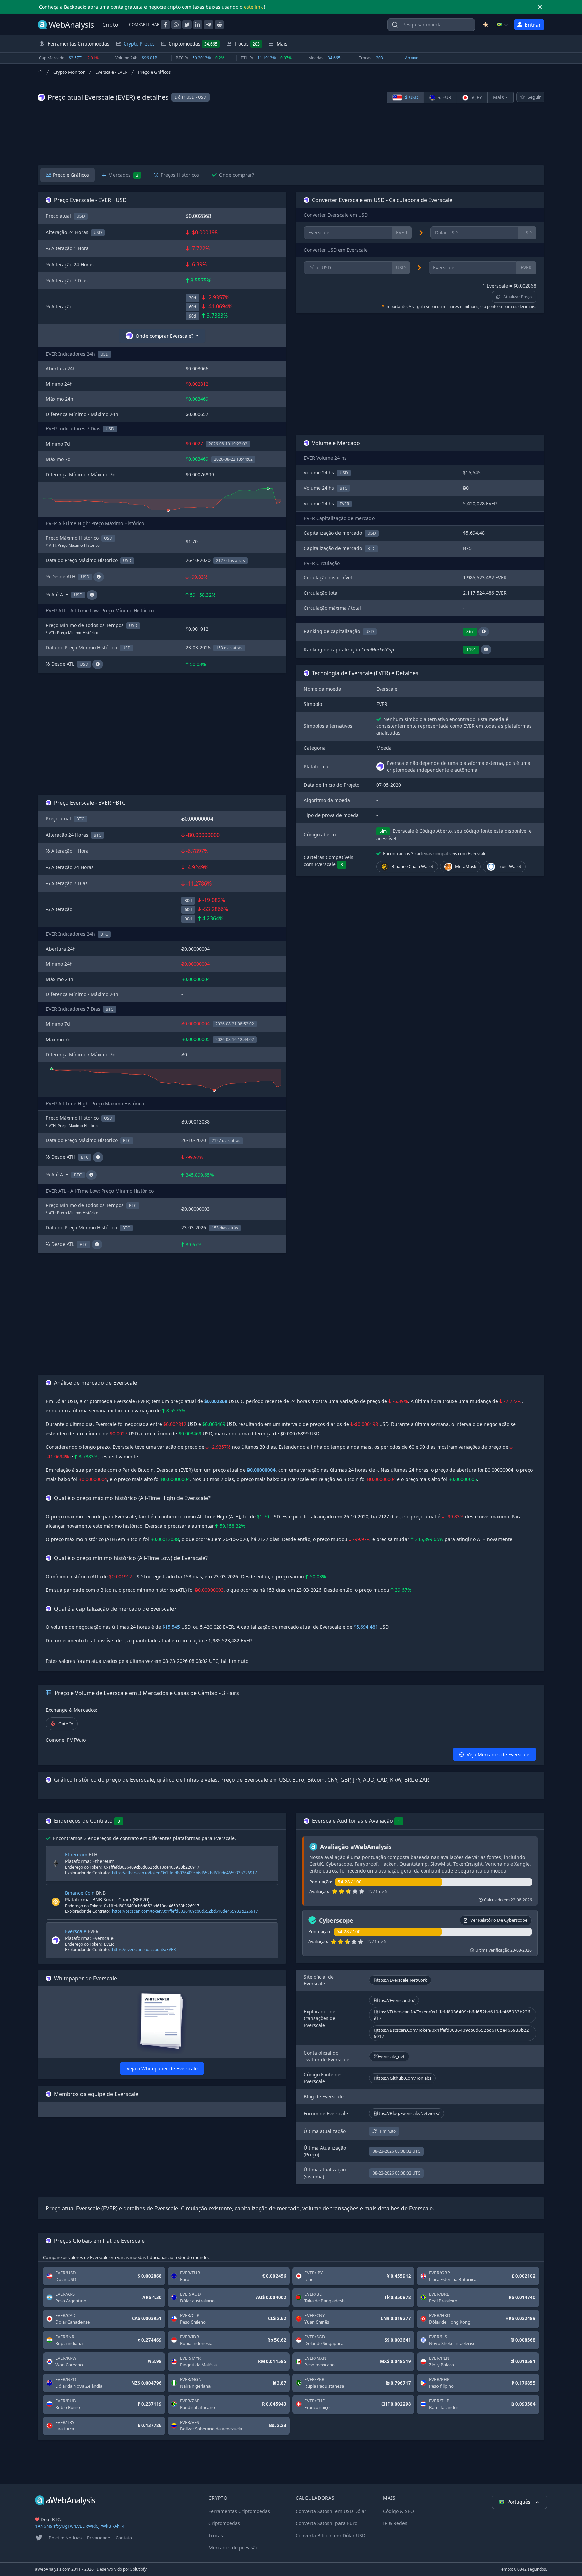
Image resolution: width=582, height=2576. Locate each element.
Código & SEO (398, 2511)
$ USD (411, 97)
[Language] (503, 25)
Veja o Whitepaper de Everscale (162, 2069)
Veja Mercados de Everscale (498, 1754)
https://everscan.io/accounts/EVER (144, 1950)
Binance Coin (80, 1893)
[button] (484, 632)
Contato (124, 2538)
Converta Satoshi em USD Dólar (331, 2511)
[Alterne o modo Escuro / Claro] (486, 25)
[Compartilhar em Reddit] (219, 25)
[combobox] (431, 25)
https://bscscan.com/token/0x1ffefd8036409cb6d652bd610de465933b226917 (185, 1911)
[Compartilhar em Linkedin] (198, 25)
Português (520, 2502)
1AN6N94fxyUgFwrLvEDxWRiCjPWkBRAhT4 (80, 2526)
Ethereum (76, 1854)
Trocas (247, 44)
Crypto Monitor (69, 72)
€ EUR (444, 97)
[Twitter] (39, 2538)
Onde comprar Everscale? (165, 336)
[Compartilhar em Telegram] (208, 25)
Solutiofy (138, 2569)
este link (254, 7)
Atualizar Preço (518, 297)
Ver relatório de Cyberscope (499, 1920)
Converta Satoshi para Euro (327, 2523)
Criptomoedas (193, 44)
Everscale (76, 1931)
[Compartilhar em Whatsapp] (176, 25)
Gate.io (66, 1724)
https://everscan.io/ (394, 2000)
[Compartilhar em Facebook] (165, 25)
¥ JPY (476, 97)
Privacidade (99, 2538)
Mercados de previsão (233, 2548)
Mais (498, 97)
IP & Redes (395, 2523)
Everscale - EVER (111, 72)
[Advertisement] (291, 134)
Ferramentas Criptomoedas (239, 2511)
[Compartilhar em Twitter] (187, 25)
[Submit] (395, 26)
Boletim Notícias (65, 2538)
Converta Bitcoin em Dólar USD (331, 2535)
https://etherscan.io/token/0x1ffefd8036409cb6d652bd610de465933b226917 (185, 1873)
